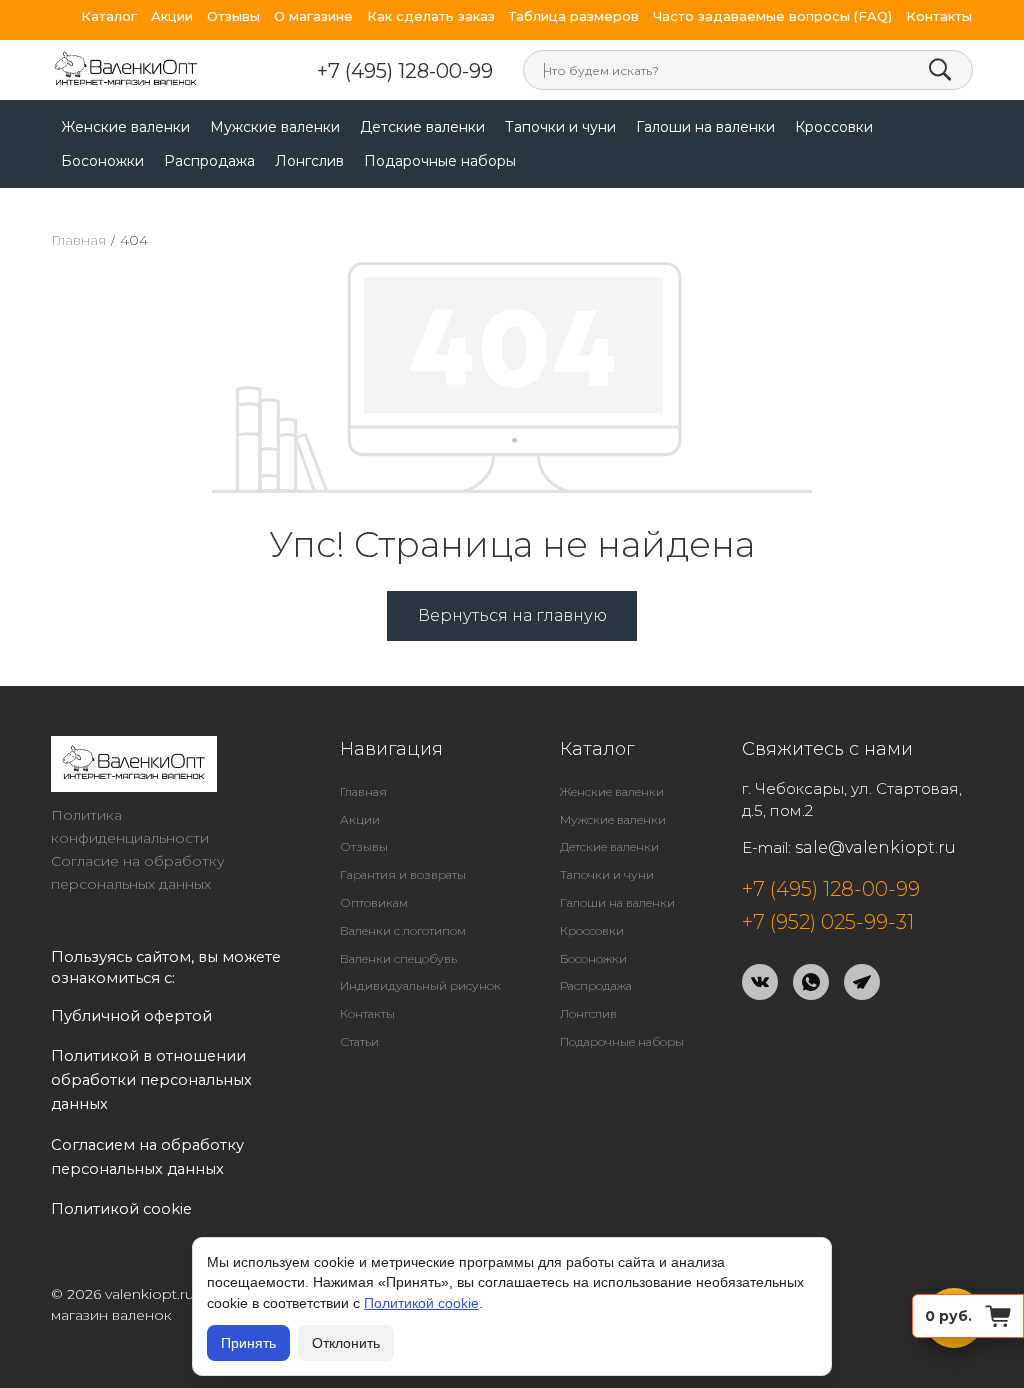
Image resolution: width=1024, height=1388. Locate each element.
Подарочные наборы (440, 161)
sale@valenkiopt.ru (875, 847)
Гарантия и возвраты (403, 874)
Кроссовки (834, 127)
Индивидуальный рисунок (420, 985)
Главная (78, 240)
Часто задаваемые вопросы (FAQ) (772, 16)
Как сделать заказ (431, 16)
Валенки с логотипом (403, 930)
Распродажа (209, 161)
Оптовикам (374, 902)
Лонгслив (309, 161)
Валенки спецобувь (398, 958)
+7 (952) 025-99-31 (828, 922)
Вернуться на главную (512, 615)
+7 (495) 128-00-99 (405, 71)
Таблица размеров (574, 16)
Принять (248, 1343)
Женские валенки (125, 127)
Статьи (359, 1041)
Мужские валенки (275, 127)
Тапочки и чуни (560, 127)
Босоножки (102, 161)
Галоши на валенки (705, 127)
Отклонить (346, 1343)
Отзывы (233, 16)
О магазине (313, 16)
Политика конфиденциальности (130, 826)
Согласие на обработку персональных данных (138, 872)
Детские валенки (422, 127)
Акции (172, 16)
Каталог (109, 16)
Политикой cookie (421, 1303)
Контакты (939, 16)
